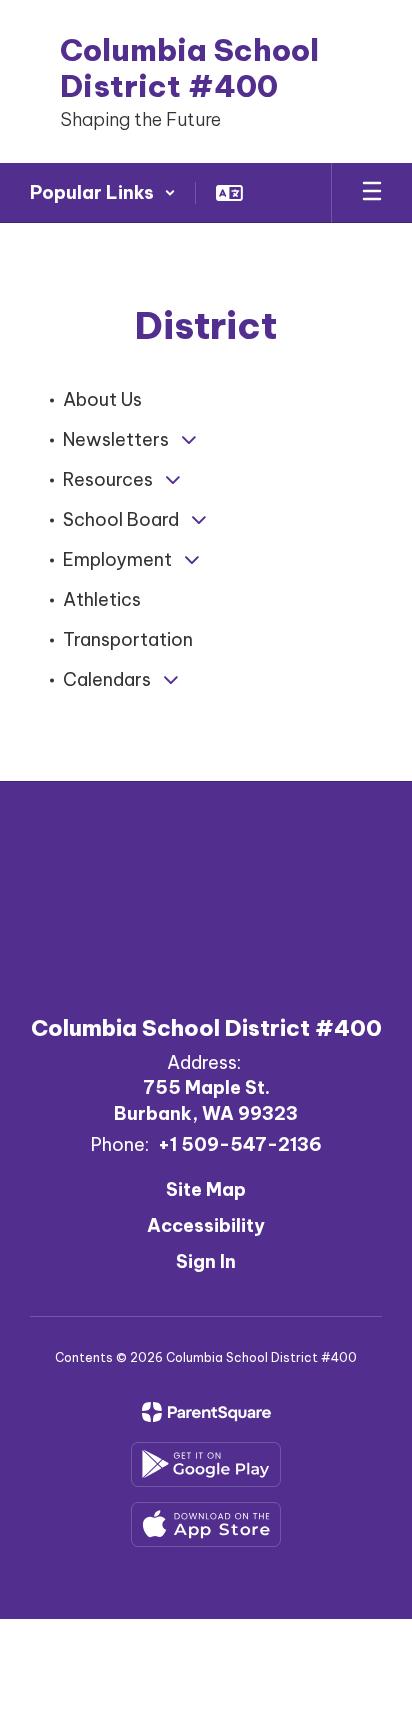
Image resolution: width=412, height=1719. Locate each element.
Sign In (206, 1261)
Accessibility (206, 1225)
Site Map (206, 1189)
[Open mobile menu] (372, 193)
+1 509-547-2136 (240, 1144)
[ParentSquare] (206, 1412)
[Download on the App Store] (206, 1524)
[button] (103, 193)
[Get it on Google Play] (206, 1464)
